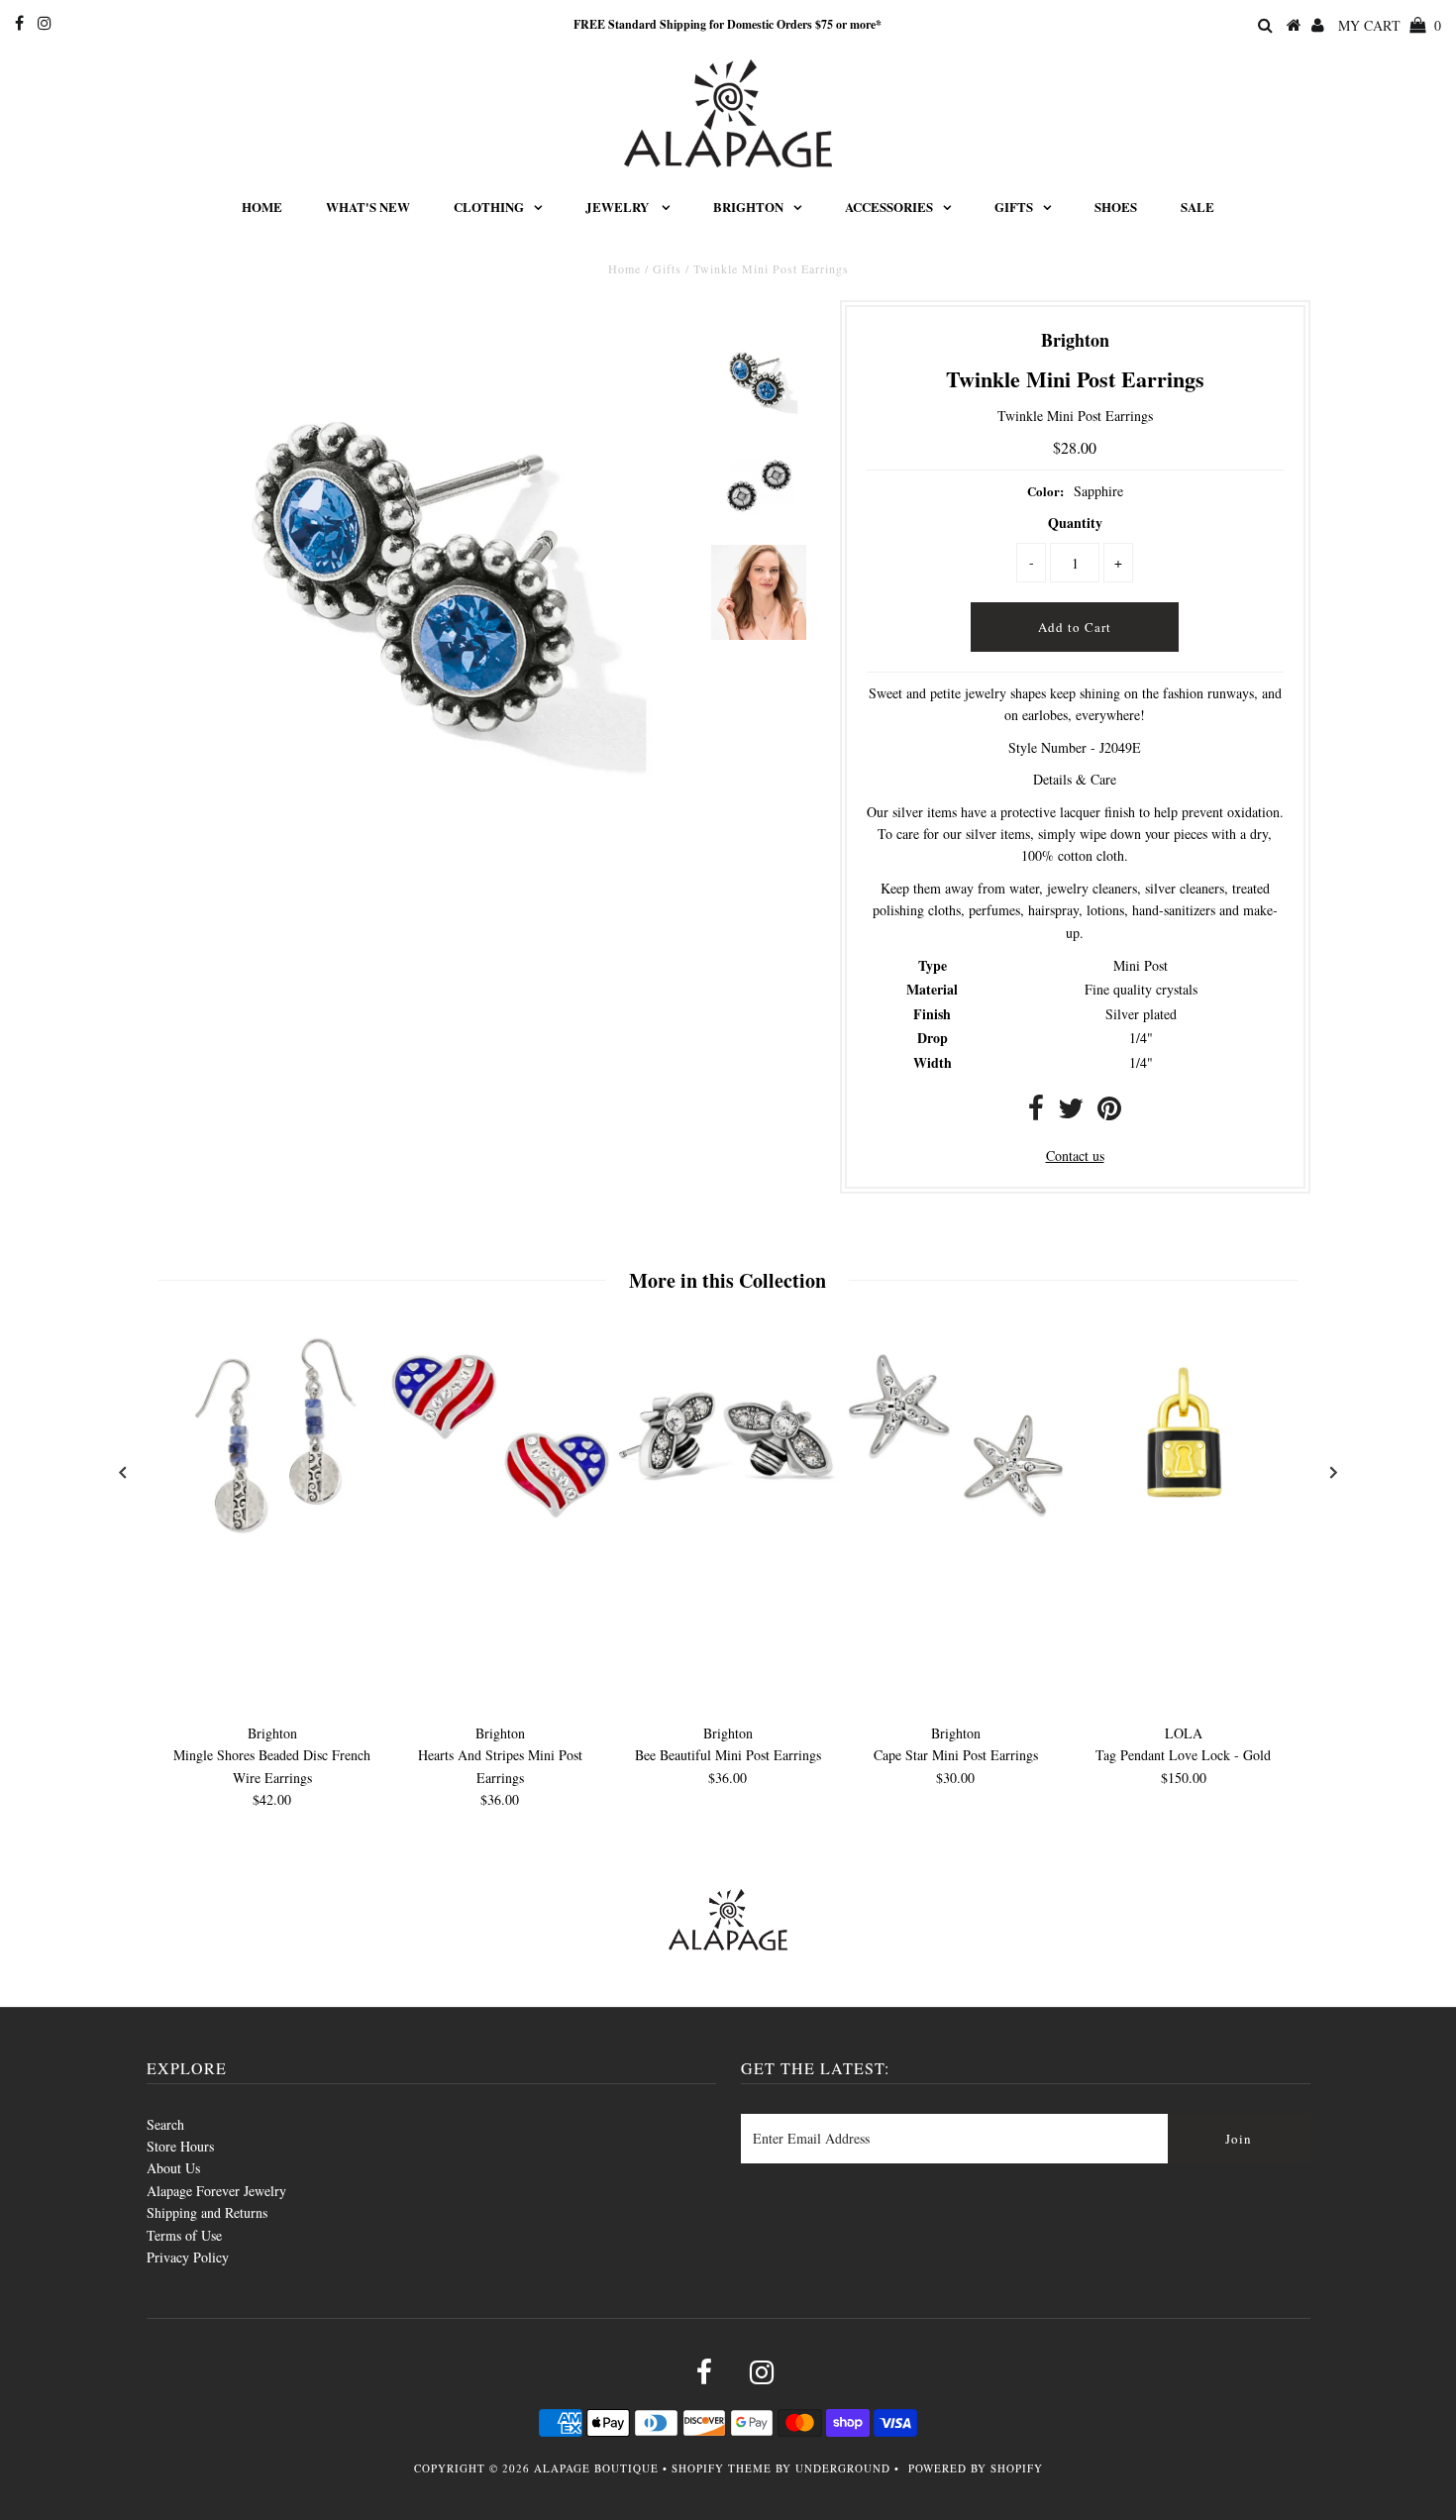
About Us (173, 2168)
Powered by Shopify (976, 2468)
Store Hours (180, 2146)
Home (262, 207)
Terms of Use (184, 2235)
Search (165, 2124)
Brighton (748, 207)
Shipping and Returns (207, 2212)
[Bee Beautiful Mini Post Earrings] (728, 1540)
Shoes (1116, 207)
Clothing (489, 207)
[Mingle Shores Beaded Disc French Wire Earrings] (272, 1540)
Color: (1045, 491)
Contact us (1075, 1155)
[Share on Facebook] (1036, 1113)
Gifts (1014, 207)
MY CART (1390, 25)
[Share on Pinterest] (1109, 1113)
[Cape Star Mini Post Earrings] (956, 1540)
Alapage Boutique (596, 2468)
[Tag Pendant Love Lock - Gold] (1184, 1540)
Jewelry (619, 207)
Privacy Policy (188, 2257)
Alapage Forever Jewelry (216, 2191)
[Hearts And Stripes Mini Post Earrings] (500, 1540)
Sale (1197, 207)
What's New (368, 207)
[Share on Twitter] (1071, 1113)
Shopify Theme (722, 2468)
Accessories (889, 207)
